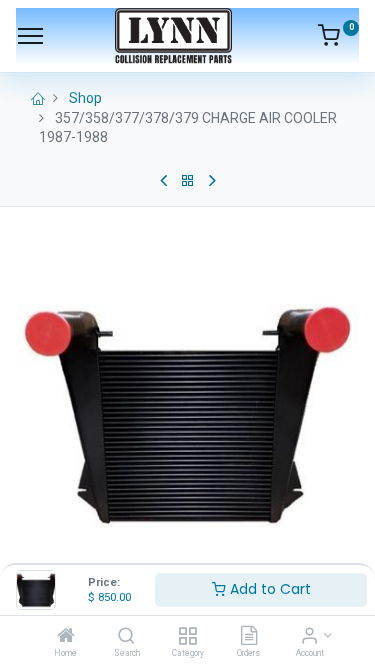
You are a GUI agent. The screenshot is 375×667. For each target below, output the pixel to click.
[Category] (187, 637)
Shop (85, 98)
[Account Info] (309, 637)
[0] (338, 39)
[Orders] (249, 637)
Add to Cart (268, 589)
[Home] (66, 637)
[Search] (126, 637)
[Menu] (30, 36)
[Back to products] (188, 181)
